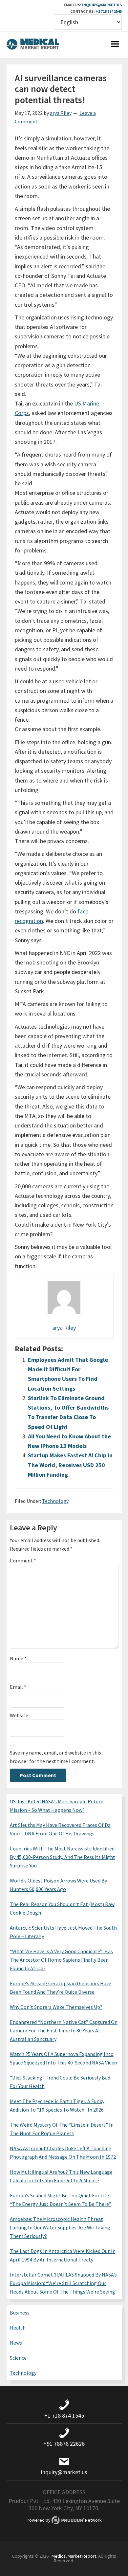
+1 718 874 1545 (109, 11)
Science (18, 2358)
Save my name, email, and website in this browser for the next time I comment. (55, 1757)
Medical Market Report (33, 45)
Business (20, 2313)
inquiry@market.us (102, 5)
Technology (55, 1501)
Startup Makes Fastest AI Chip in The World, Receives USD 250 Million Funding (70, 1465)
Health (18, 2328)
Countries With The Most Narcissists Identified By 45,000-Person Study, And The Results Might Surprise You (63, 1857)
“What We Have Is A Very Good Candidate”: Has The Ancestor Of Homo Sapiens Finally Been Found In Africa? (61, 1960)
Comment (23, 1560)
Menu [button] (115, 45)
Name (18, 1658)
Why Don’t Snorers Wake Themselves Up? (56, 2007)
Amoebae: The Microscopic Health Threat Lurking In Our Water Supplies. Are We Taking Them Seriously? (60, 2227)
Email (18, 1687)
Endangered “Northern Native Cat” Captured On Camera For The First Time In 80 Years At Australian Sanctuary (64, 2030)
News (16, 2343)
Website (19, 1715)
